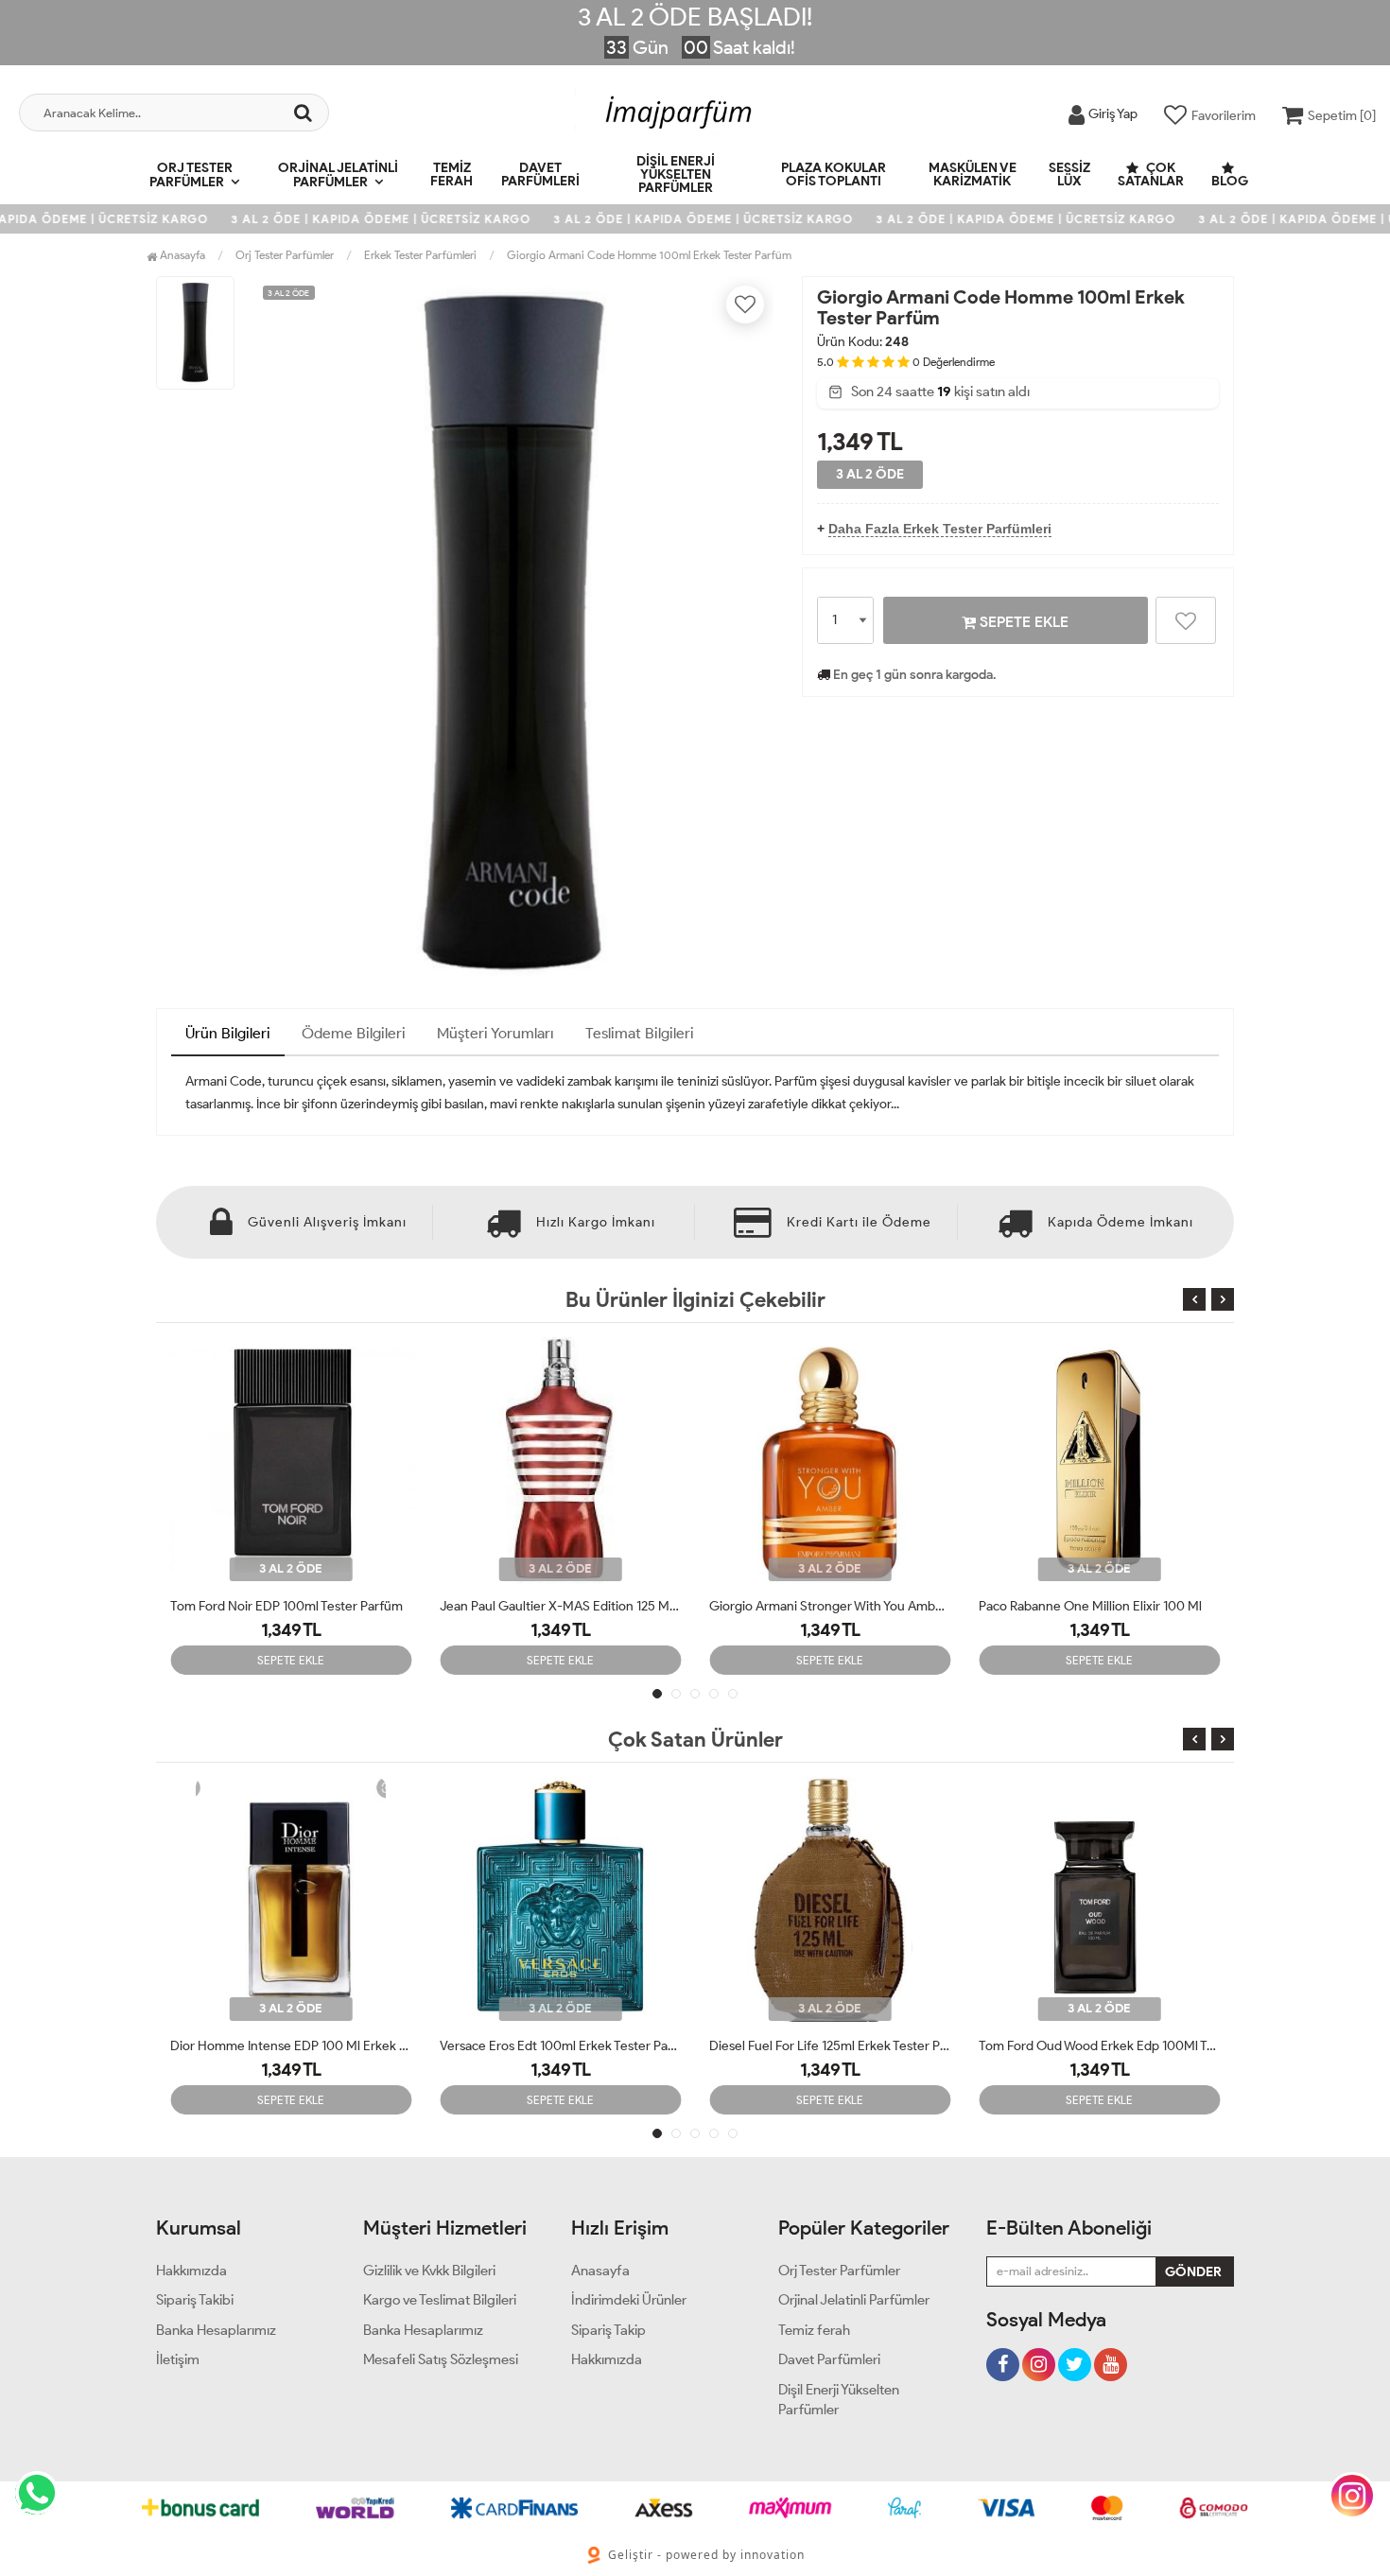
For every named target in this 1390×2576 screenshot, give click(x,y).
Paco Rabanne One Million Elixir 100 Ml (1090, 1606)
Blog (1230, 181)
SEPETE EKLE (1022, 622)
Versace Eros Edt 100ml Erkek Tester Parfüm (560, 2046)
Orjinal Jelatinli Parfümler (338, 175)
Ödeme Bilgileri (354, 1033)
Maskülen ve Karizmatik (973, 174)
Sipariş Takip (608, 2330)
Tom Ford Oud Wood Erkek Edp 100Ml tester (1099, 2046)
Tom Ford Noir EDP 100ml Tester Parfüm (287, 1606)
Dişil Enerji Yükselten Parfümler (676, 174)
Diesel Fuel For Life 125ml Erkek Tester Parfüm (830, 2046)
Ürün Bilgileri (228, 1033)
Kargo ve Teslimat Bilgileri (440, 2300)
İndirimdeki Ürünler (629, 2300)
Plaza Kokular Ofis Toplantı (834, 174)
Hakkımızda (191, 2271)
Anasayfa (181, 255)
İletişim (178, 2359)
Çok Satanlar (1151, 174)
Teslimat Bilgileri (640, 1033)
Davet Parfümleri (540, 174)
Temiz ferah (452, 174)
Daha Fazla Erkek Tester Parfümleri (940, 529)
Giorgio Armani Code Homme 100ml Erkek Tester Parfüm (649, 255)
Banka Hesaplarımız (216, 2330)
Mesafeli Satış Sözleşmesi (441, 2359)
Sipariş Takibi (195, 2300)
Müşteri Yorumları (495, 1033)
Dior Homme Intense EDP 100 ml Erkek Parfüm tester (291, 2046)
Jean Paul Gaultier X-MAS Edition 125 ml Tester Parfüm (560, 1606)
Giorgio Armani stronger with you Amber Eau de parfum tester (830, 1606)
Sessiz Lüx (1069, 174)
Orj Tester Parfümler (191, 175)
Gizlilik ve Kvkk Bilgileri (429, 2271)
